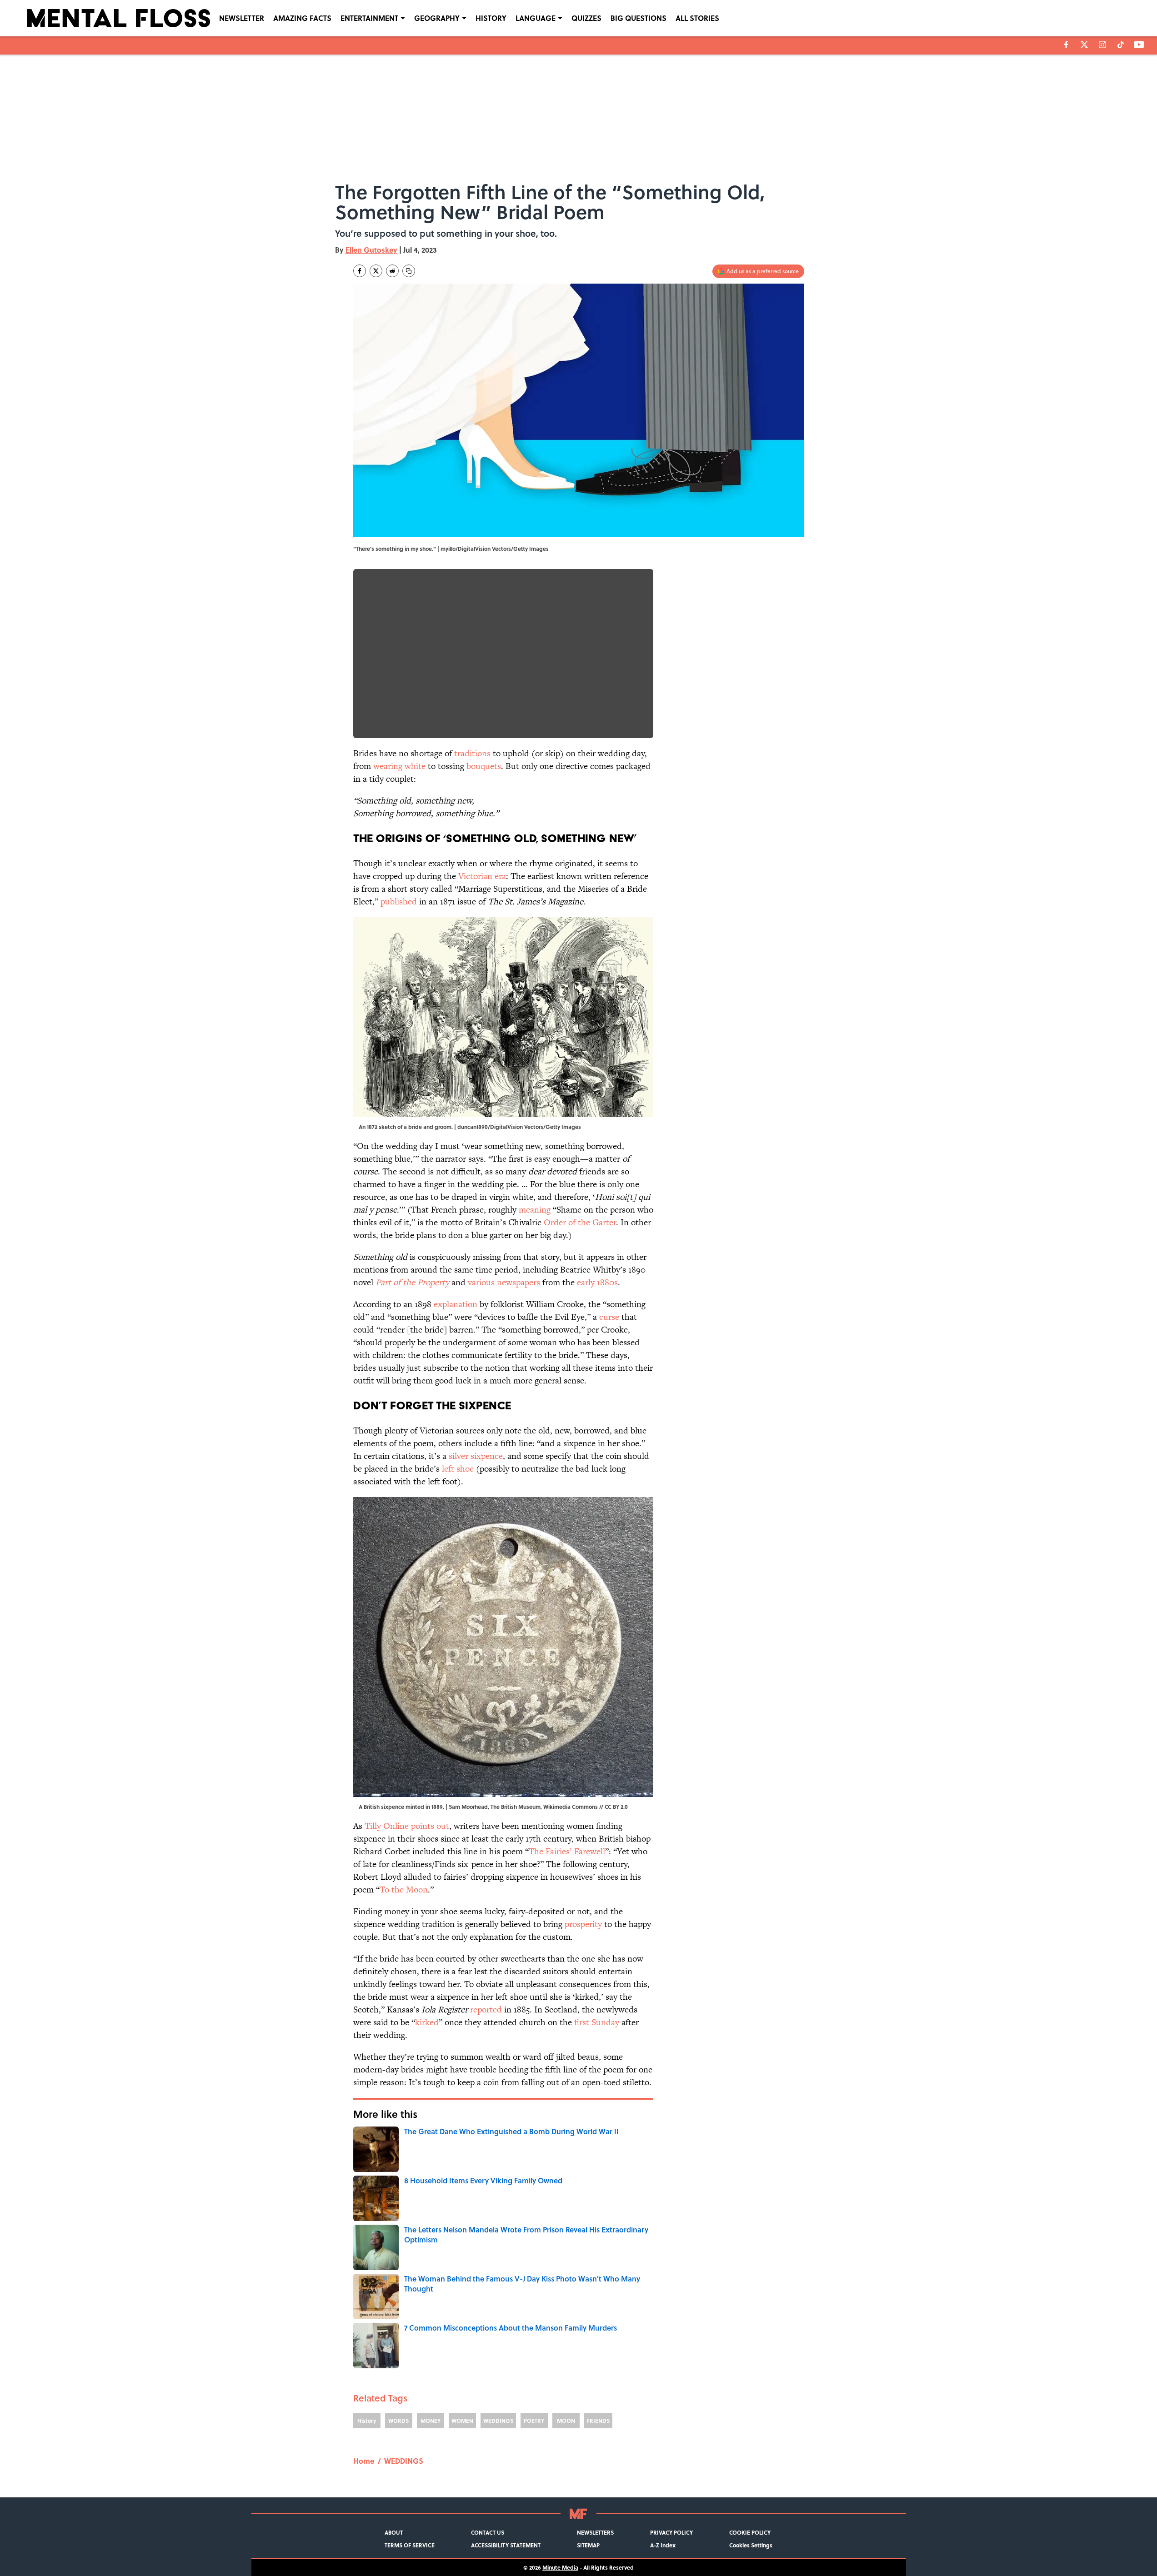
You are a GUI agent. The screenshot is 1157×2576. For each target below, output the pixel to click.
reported (486, 2009)
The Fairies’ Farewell (567, 1851)
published (399, 901)
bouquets (484, 766)
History (367, 2421)
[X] (1084, 45)
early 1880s (597, 1282)
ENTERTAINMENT (369, 18)
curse (609, 1317)
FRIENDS (598, 2421)
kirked (427, 2022)
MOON (566, 2421)
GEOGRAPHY (437, 18)
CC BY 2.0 (616, 1807)
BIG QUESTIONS (639, 18)
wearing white (399, 766)
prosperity (583, 1924)
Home (364, 2461)
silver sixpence (476, 1456)
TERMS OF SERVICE (410, 2545)
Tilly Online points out (407, 1826)
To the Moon (404, 1890)
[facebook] (1066, 45)
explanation (456, 1304)
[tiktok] (1121, 45)
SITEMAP (588, 2545)
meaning (535, 1210)
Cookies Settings (751, 2545)
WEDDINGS (498, 2421)
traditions (472, 753)
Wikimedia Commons (571, 1807)
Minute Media (560, 2567)
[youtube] (1139, 45)
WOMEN (462, 2421)
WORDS (398, 2421)
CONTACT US (488, 2532)
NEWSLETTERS (595, 2532)
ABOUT (394, 2532)
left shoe (458, 1469)
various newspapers (504, 1282)
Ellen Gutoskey (371, 250)
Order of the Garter (580, 1222)
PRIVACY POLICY (671, 2532)
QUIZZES (586, 18)
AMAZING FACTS (302, 18)
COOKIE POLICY (750, 2532)
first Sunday (597, 2022)
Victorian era (482, 876)
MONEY (431, 2421)
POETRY (534, 2421)
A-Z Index (663, 2545)
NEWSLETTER (242, 18)
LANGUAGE (536, 18)
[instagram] (1102, 45)
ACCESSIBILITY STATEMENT (506, 2545)
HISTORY (491, 18)
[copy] (409, 271)
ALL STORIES (697, 18)
